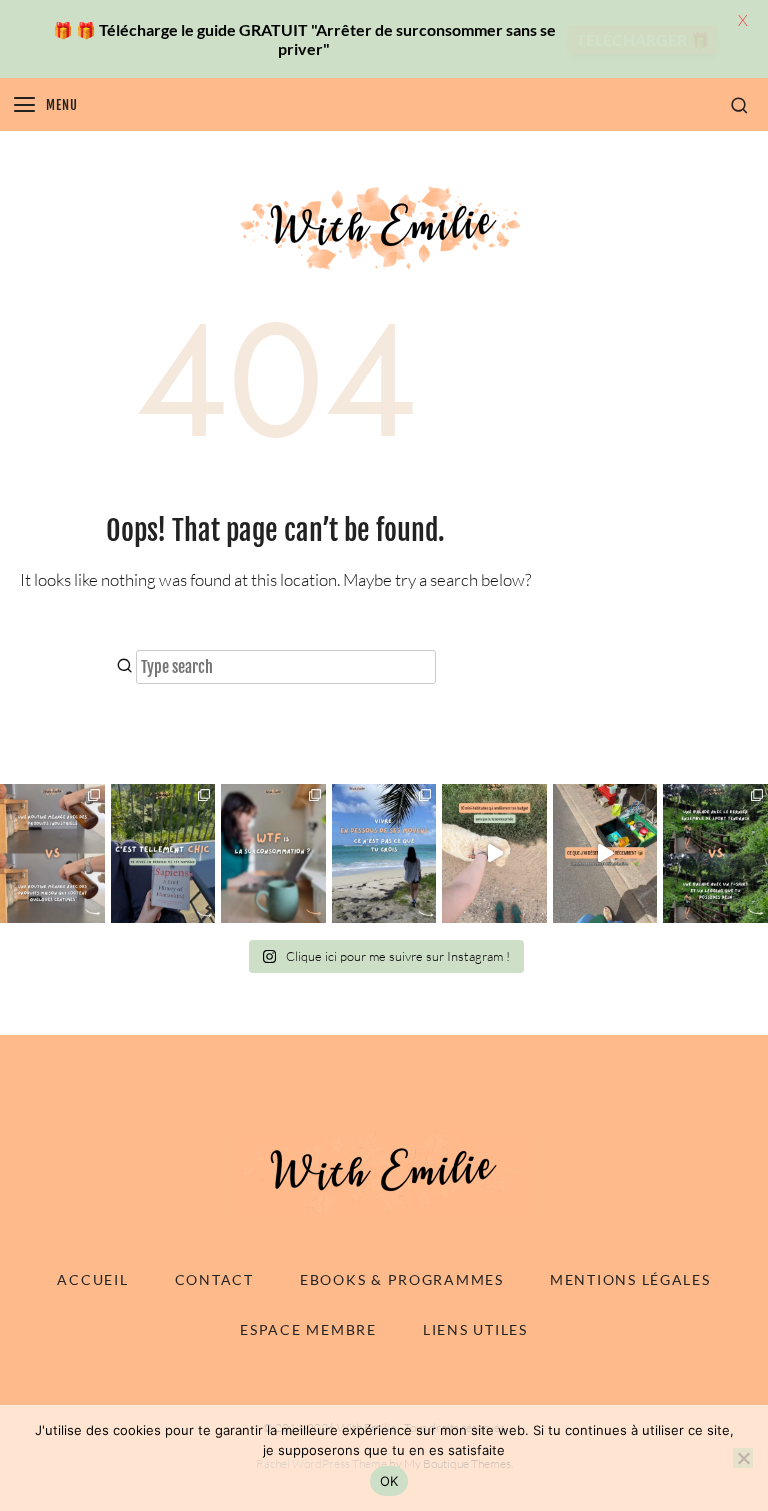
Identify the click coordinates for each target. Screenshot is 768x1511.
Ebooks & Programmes (402, 1279)
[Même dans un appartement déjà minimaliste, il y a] (605, 853)
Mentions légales (630, 1279)
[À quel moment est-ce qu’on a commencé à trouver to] (273, 853)
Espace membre (308, 1329)
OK (389, 1481)
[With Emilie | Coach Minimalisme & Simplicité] (384, 226)
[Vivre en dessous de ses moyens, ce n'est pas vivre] (384, 853)
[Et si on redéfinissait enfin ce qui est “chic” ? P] (163, 853)
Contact (214, 1279)
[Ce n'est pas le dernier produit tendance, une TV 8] (52, 853)
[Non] (743, 1458)
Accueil (92, 1279)
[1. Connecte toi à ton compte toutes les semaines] (494, 853)
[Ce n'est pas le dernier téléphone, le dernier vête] (715, 853)
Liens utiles (475, 1329)
